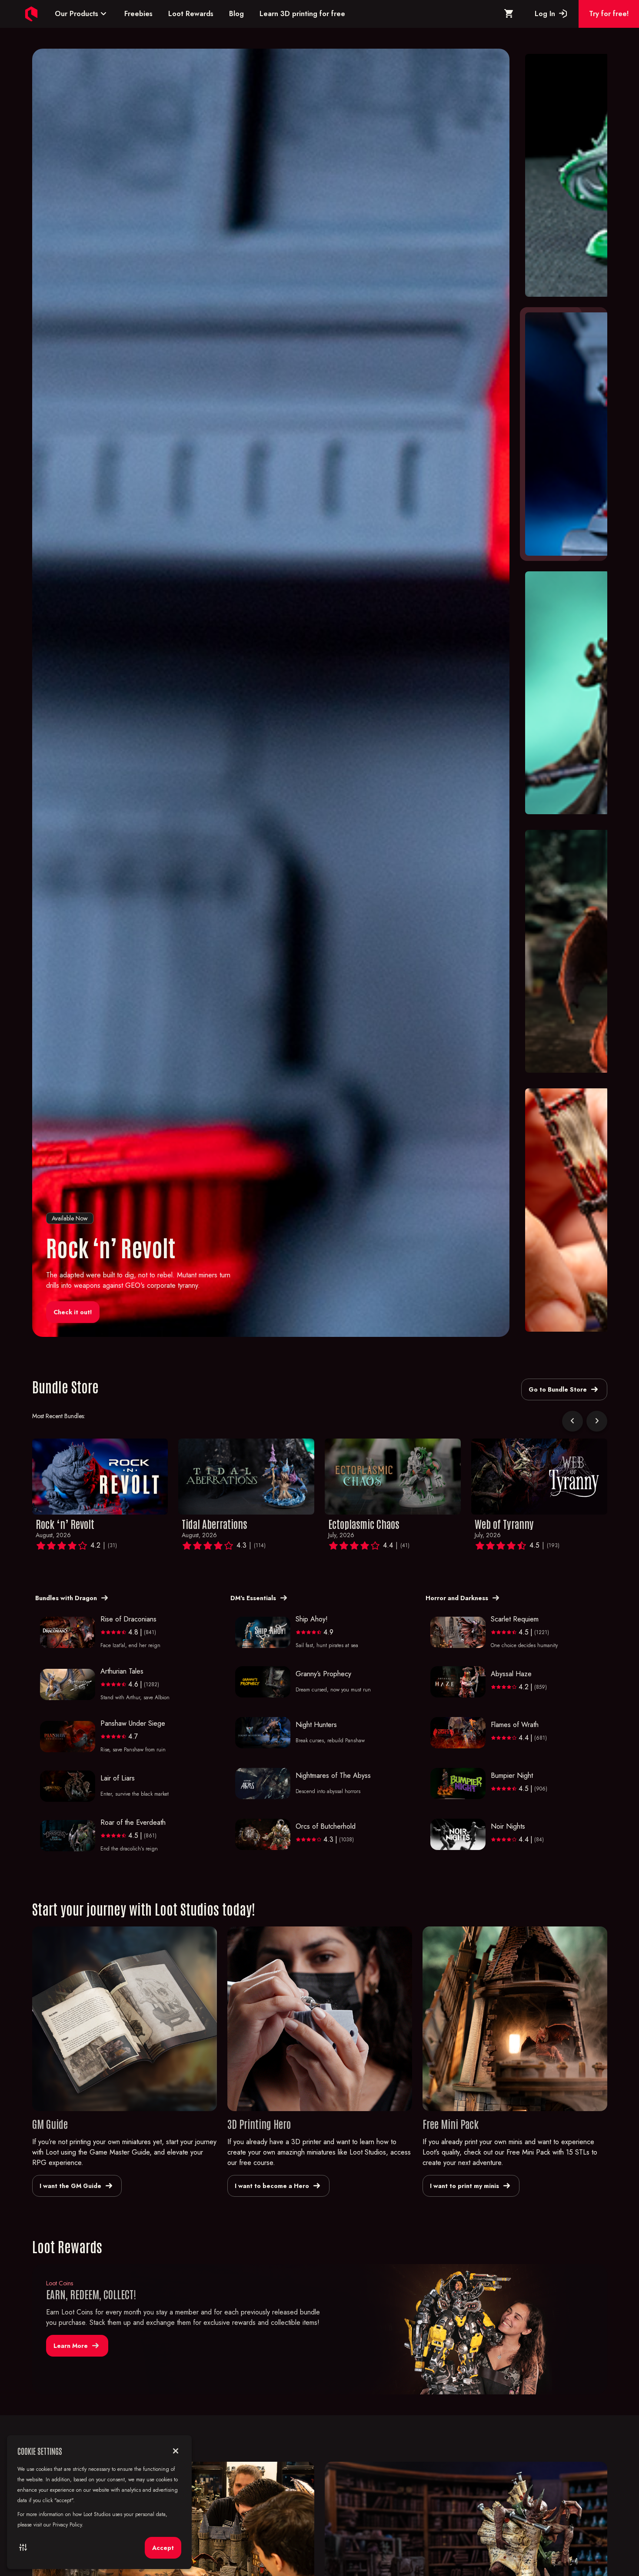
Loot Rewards (191, 14)
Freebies (138, 14)
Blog (236, 14)
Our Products (82, 14)
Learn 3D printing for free (302, 14)
